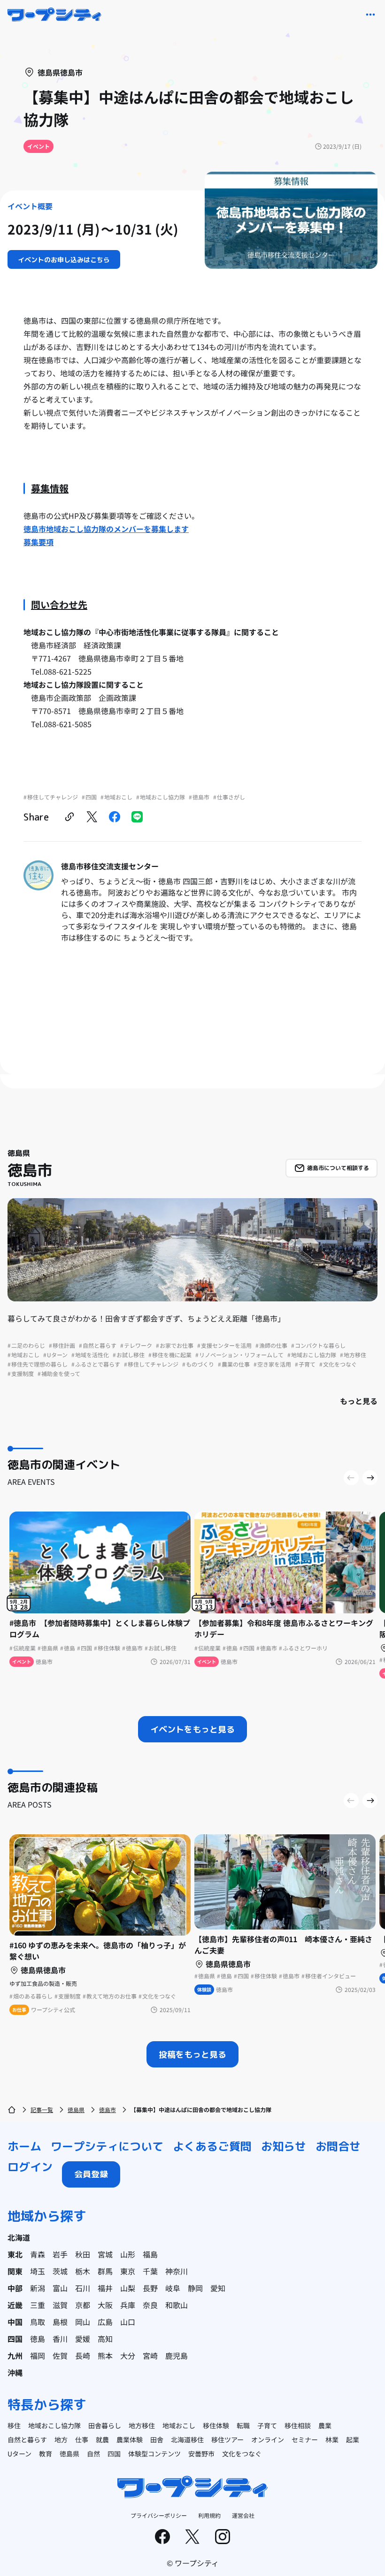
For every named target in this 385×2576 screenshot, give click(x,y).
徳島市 (108, 2109)
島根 (60, 2322)
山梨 (128, 2288)
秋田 (83, 2254)
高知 (105, 2339)
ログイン (30, 2167)
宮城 (105, 2254)
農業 (325, 2425)
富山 (60, 2288)
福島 (150, 2254)
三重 (38, 2305)
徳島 (38, 2339)
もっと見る (359, 1401)
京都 (83, 2305)
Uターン (19, 2454)
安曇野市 (201, 2454)
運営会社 (243, 2515)
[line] (137, 817)
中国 (15, 2322)
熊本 (105, 2356)
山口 (128, 2322)
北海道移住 (187, 2439)
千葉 (150, 2271)
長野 (150, 2288)
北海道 (19, 2237)
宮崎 (150, 2356)
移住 (14, 2425)
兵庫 (128, 2305)
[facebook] (115, 817)
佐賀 (60, 2356)
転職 (243, 2425)
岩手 (60, 2254)
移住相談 (298, 2425)
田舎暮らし (105, 2425)
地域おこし (179, 2425)
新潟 (38, 2288)
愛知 (218, 2288)
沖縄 (15, 2372)
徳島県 (76, 2109)
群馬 (105, 2271)
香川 (60, 2339)
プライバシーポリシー (159, 2515)
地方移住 (142, 2425)
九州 (15, 2356)
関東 (15, 2271)
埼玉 (38, 2271)
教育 (46, 2454)
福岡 (38, 2356)
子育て (267, 2425)
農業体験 (130, 2439)
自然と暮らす (27, 2439)
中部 (15, 2288)
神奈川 (177, 2271)
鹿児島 (177, 2356)
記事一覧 (42, 2109)
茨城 (60, 2271)
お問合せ (338, 2146)
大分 (128, 2356)
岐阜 (173, 2288)
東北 (15, 2254)
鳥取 (38, 2322)
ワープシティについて (107, 2146)
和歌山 (177, 2305)
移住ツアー (227, 2439)
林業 (332, 2439)
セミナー (305, 2439)
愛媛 (83, 2339)
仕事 (82, 2439)
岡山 (83, 2322)
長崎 (83, 2356)
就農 (102, 2439)
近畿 (15, 2305)
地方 (61, 2439)
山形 (128, 2254)
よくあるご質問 (212, 2146)
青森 (38, 2254)
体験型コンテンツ (154, 2454)
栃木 (83, 2271)
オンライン (268, 2439)
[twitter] (92, 817)
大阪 (105, 2305)
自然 (93, 2454)
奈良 (150, 2305)
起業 (353, 2439)
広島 (105, 2322)
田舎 (157, 2439)
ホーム (24, 2146)
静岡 (195, 2288)
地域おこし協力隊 (54, 2425)
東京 (128, 2271)
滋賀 (60, 2305)
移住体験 (216, 2425)
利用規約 (209, 2515)
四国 (15, 2339)
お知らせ (284, 2146)
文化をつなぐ (242, 2454)
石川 (83, 2288)
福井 (105, 2288)
